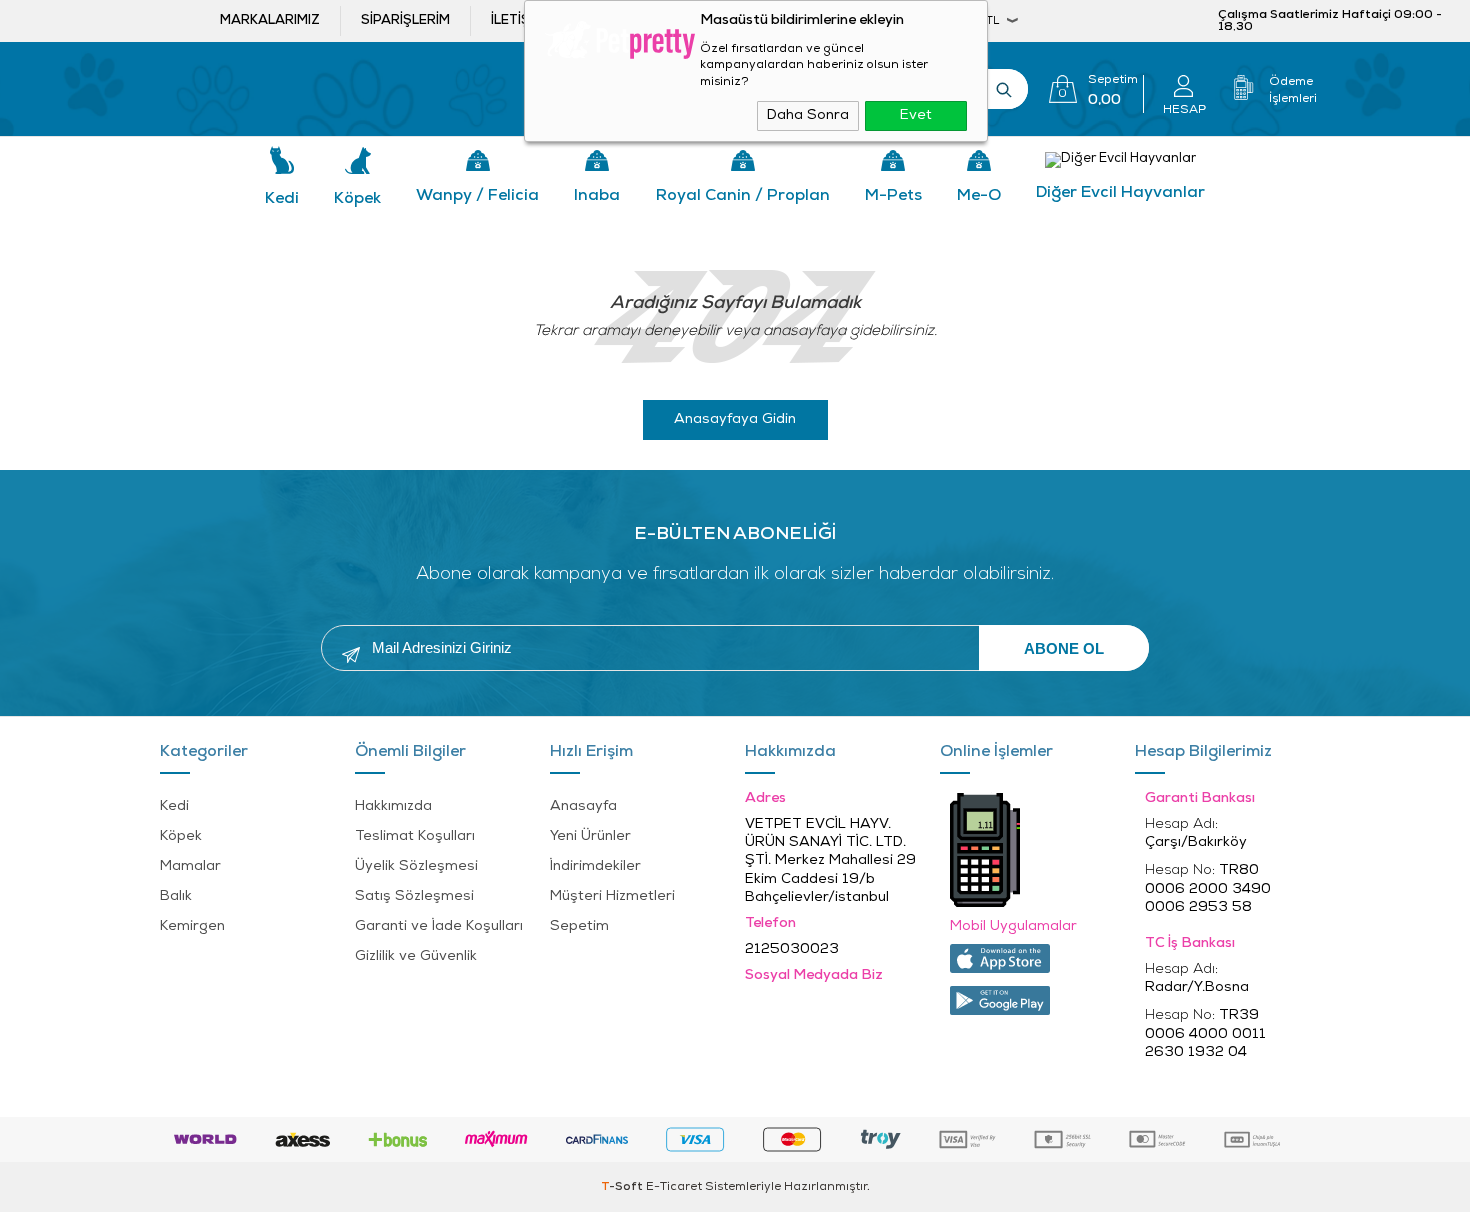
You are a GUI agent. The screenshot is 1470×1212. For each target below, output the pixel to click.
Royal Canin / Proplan (743, 196)
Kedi (282, 199)
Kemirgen (192, 926)
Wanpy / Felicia (477, 196)
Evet (916, 115)
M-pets (893, 196)
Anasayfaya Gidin (735, 419)
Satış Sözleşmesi (414, 896)
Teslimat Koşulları (415, 836)
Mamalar (190, 866)
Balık (176, 896)
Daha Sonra (808, 115)
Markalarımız (270, 20)
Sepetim (579, 926)
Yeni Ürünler (590, 836)
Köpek (357, 199)
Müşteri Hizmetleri (612, 896)
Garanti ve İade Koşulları (439, 926)
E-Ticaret (674, 1187)
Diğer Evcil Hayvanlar (1120, 193)
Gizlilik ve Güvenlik (416, 956)
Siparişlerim (405, 20)
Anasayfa (583, 806)
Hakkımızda (393, 806)
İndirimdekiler (595, 866)
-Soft (623, 1187)
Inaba (597, 196)
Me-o (979, 196)
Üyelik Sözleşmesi (416, 866)
